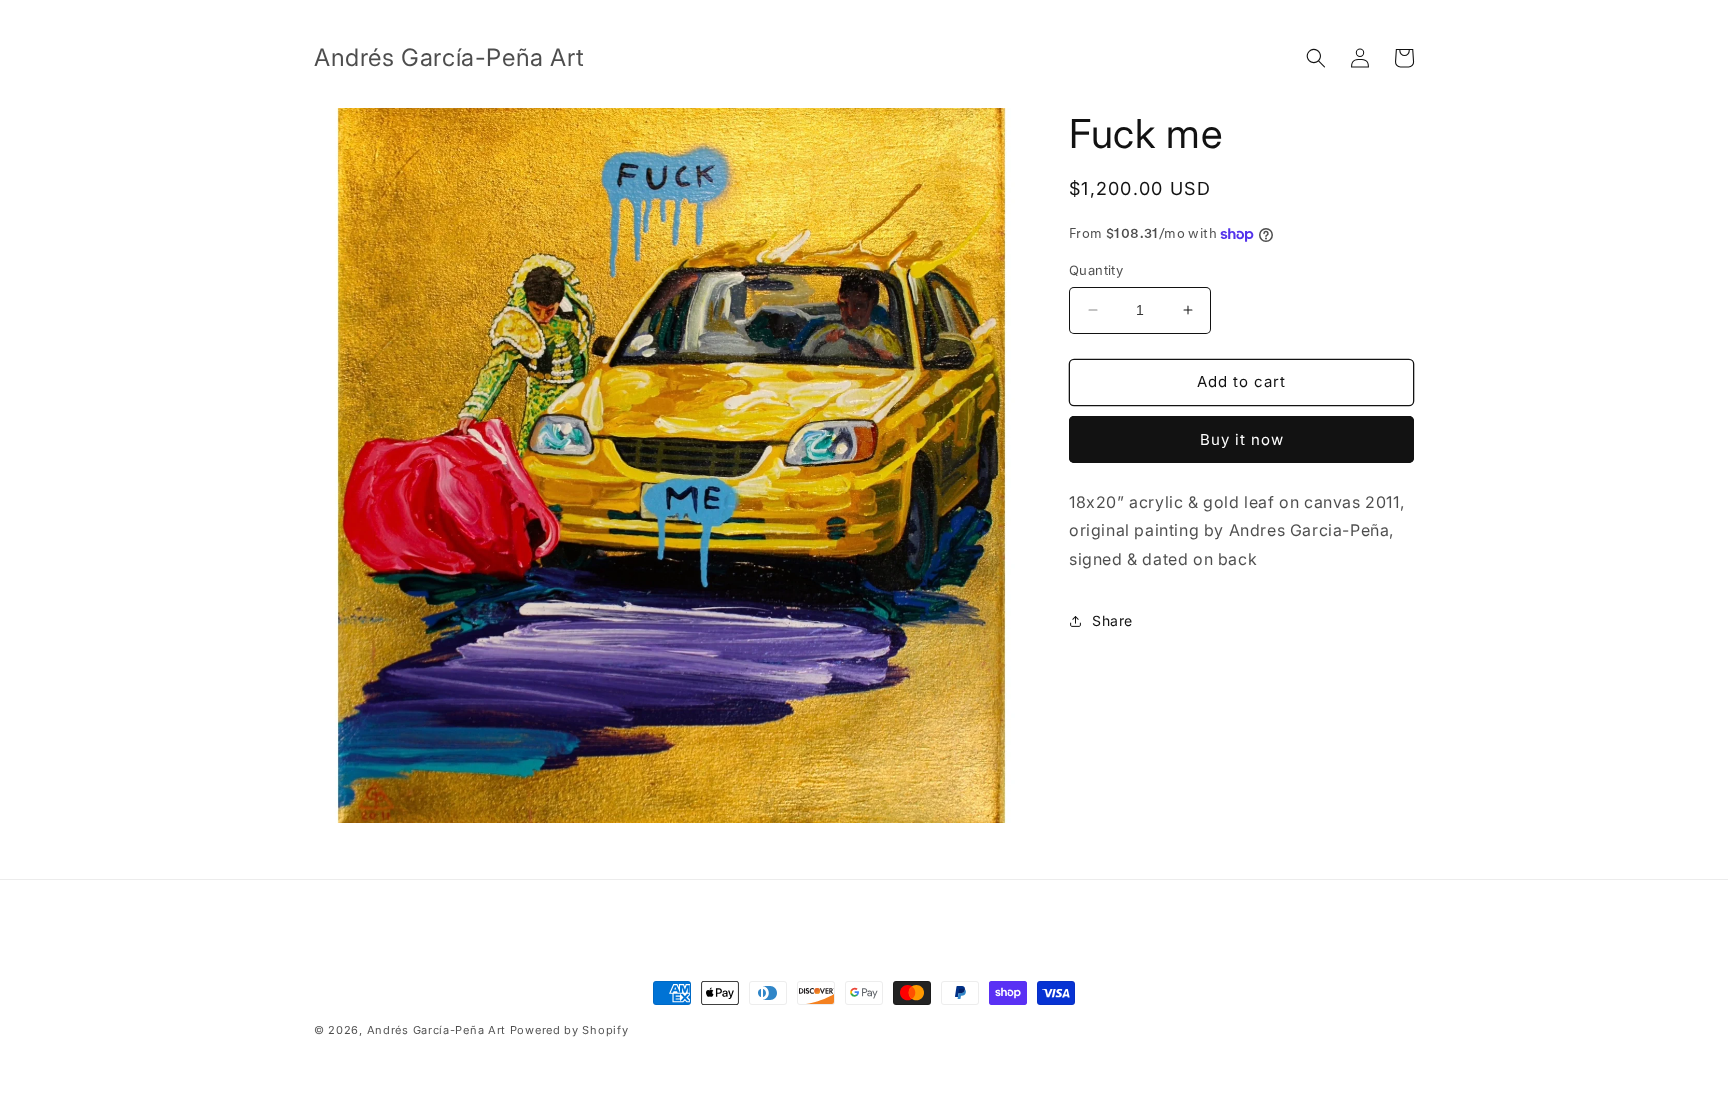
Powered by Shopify (569, 1030)
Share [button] (1112, 620)
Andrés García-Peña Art (436, 1030)
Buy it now (1242, 439)
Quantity (1096, 270)
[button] (1316, 58)
